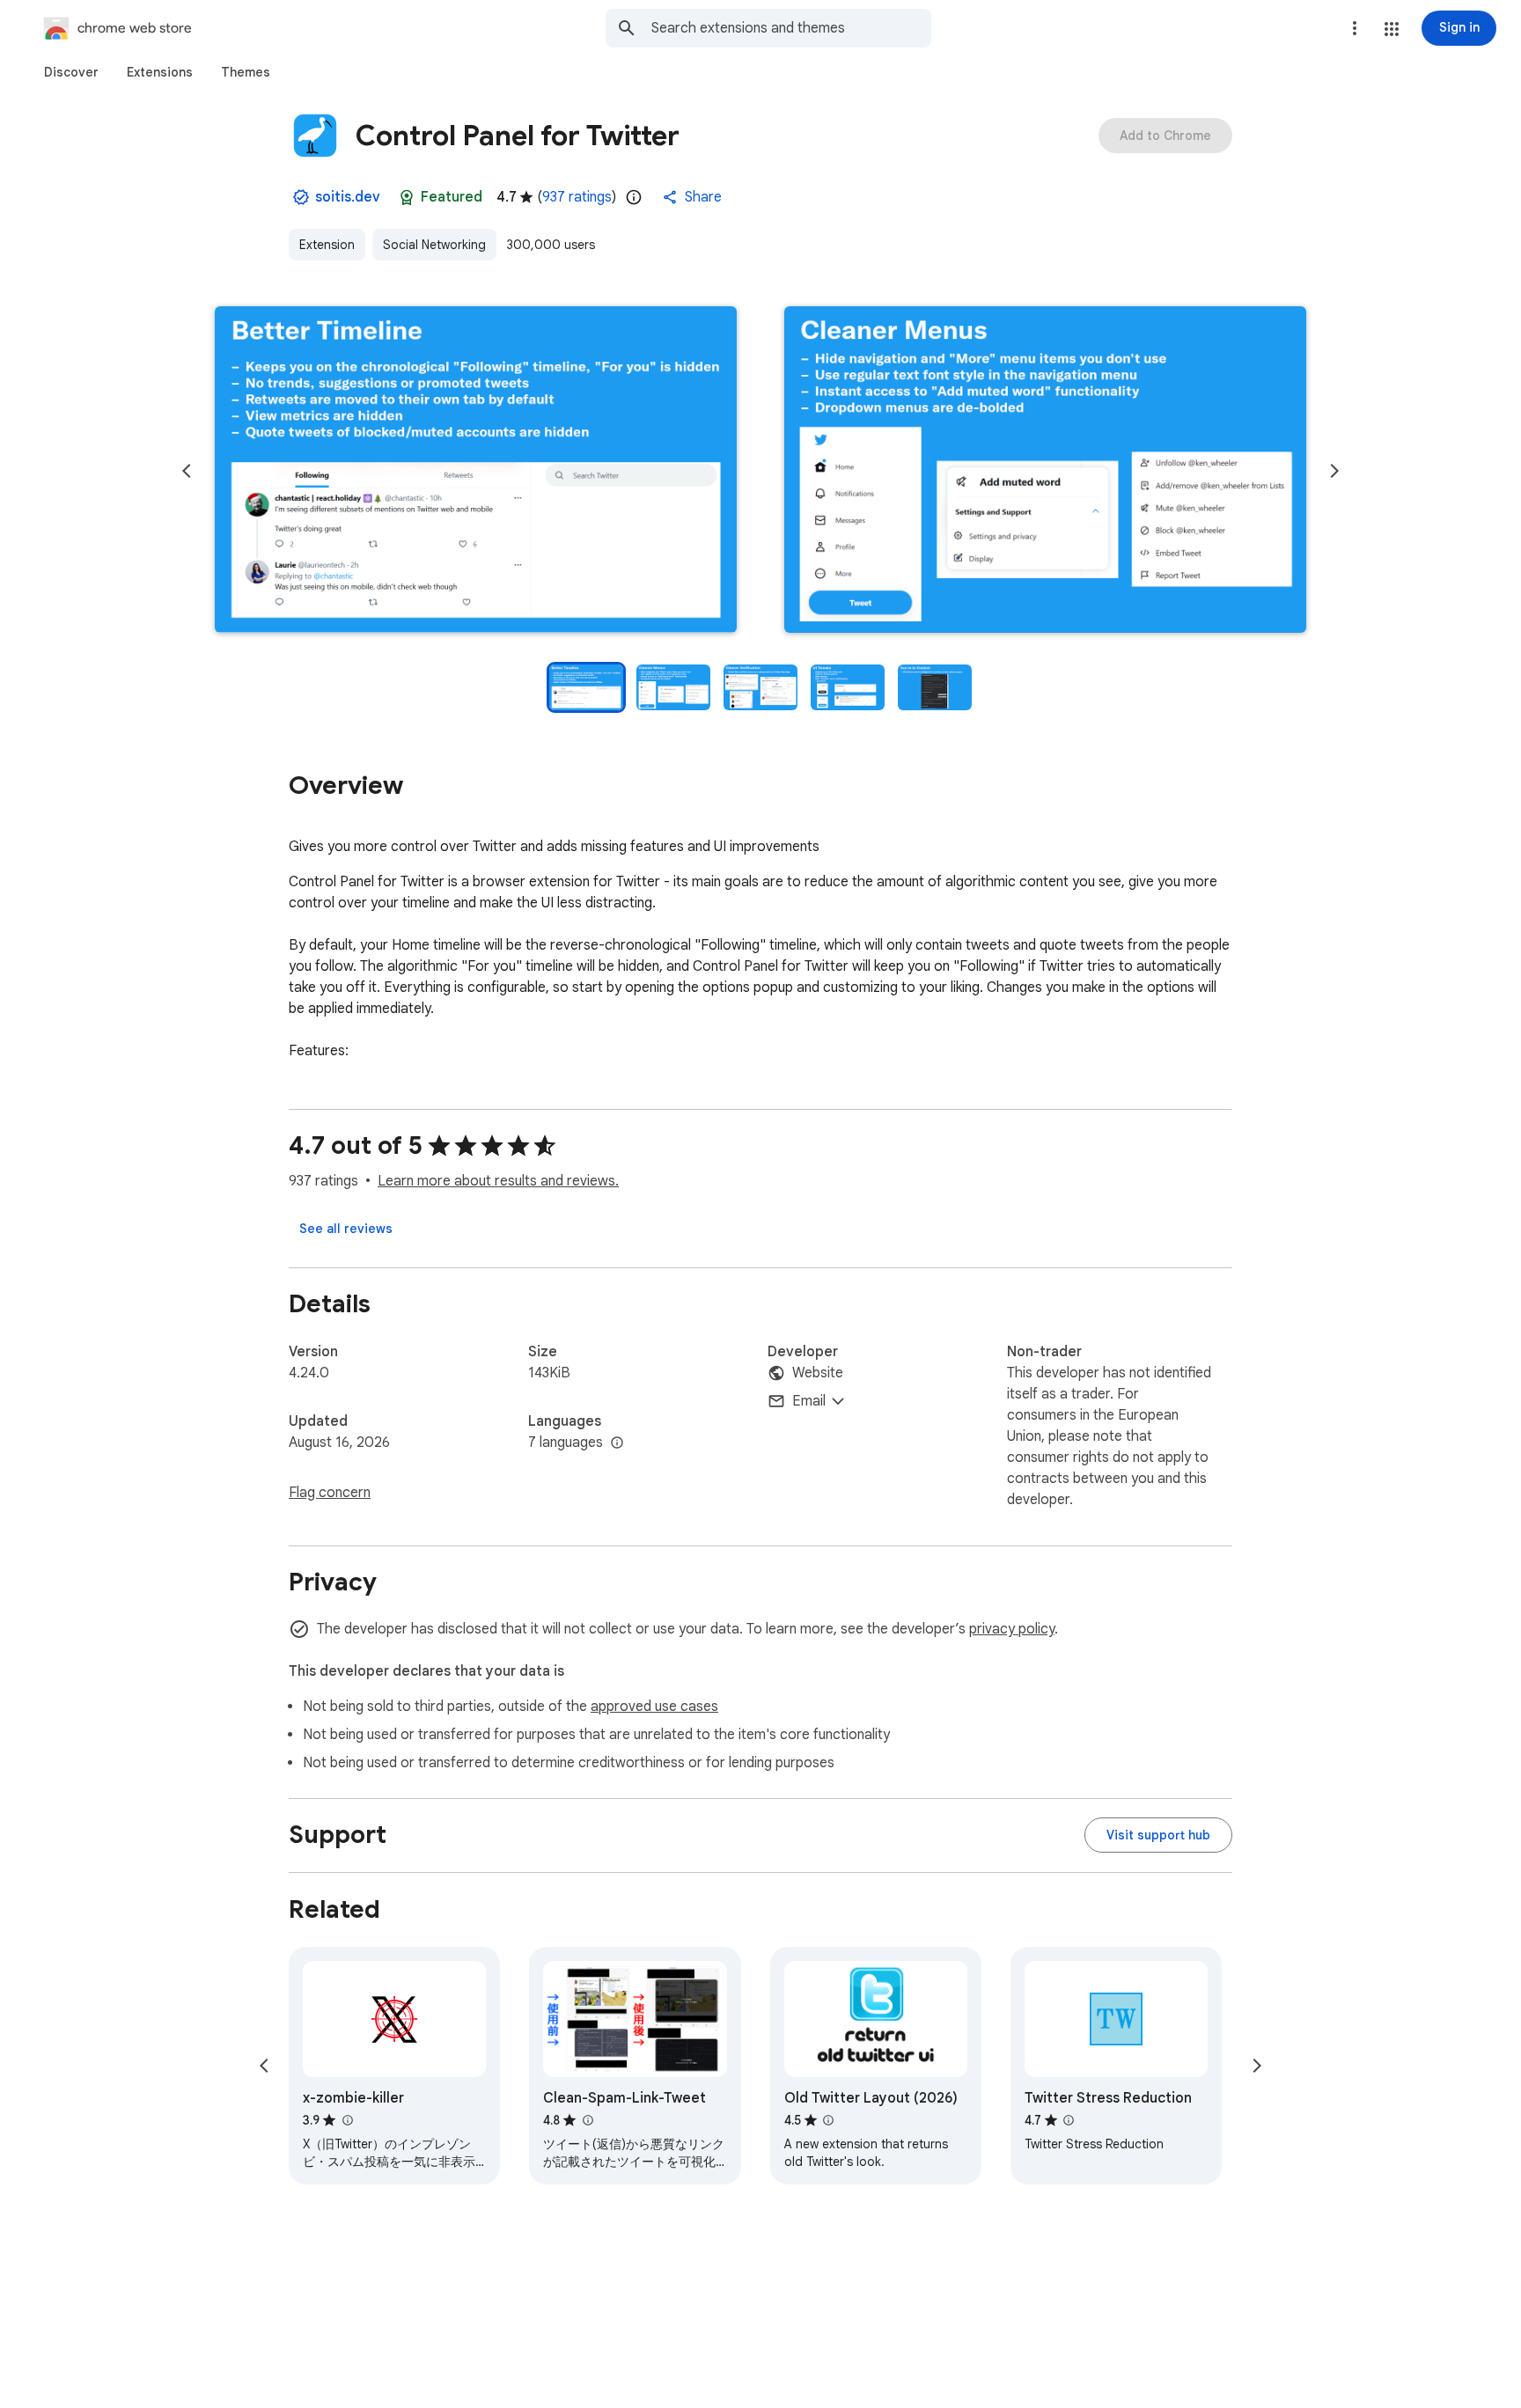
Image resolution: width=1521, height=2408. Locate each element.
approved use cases (654, 1707)
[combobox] (791, 28)
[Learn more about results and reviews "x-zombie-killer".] (347, 2120)
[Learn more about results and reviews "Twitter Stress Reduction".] (1069, 2120)
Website (818, 1373)
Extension (327, 245)
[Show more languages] (617, 1443)
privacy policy (1012, 1629)
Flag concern (330, 1493)
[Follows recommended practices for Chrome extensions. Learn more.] (407, 197)
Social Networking (434, 245)
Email (809, 1401)
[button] (1392, 29)
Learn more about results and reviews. (498, 1181)
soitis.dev (348, 197)
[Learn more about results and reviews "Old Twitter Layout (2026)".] (828, 2120)
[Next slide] (1334, 471)
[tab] (71, 72)
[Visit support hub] (1158, 1835)
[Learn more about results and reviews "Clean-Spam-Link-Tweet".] (587, 2120)
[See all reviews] (346, 1229)
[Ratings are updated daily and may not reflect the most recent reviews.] (634, 197)
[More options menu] (1355, 28)
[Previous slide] (187, 471)
